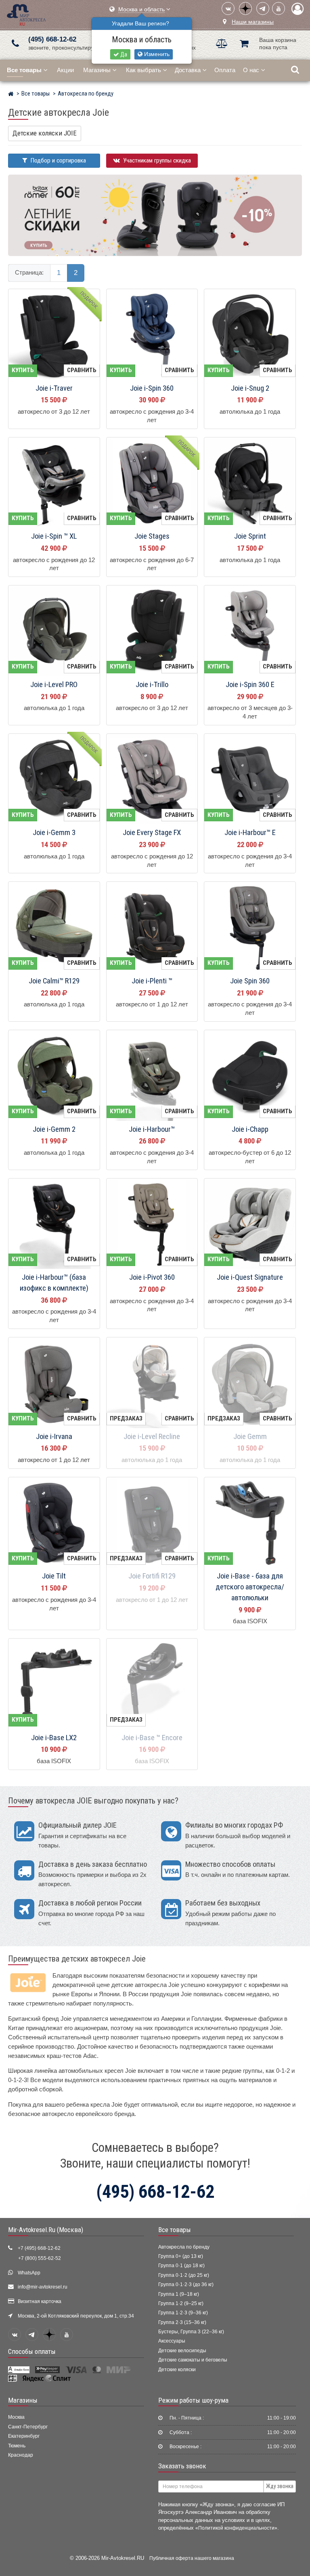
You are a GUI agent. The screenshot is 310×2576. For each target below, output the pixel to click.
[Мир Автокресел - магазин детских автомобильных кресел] (26, 14)
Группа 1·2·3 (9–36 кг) (183, 2313)
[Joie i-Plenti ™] (152, 928)
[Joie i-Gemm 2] (54, 1076)
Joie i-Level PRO (54, 685)
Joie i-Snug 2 (250, 388)
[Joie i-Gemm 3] (54, 780)
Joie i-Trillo (152, 685)
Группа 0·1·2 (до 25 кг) (184, 2275)
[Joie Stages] (152, 483)
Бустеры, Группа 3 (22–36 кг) (191, 2332)
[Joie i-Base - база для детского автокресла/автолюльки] (250, 1523)
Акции (65, 70)
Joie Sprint (250, 536)
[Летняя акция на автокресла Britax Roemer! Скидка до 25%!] (155, 215)
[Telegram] (263, 8)
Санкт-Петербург (28, 2427)
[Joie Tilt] (54, 1523)
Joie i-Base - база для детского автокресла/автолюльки (250, 1587)
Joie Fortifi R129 (152, 1576)
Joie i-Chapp (250, 1129)
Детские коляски (177, 2370)
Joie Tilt (54, 1576)
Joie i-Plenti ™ (152, 981)
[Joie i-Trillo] (152, 631)
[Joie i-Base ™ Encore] (152, 1685)
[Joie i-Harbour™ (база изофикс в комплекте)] (54, 1224)
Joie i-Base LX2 (54, 1738)
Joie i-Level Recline (152, 1437)
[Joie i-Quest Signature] (250, 1224)
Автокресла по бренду (184, 2247)
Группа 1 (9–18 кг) (179, 2294)
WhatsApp (29, 2273)
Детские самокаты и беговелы (193, 2360)
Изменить (156, 54)
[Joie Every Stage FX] (152, 780)
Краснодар (21, 2455)
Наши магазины (253, 22)
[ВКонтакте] (228, 8)
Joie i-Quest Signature (250, 1277)
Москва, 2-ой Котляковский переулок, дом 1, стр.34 (76, 2316)
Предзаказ (126, 1418)
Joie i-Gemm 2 (54, 1129)
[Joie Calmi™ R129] (54, 928)
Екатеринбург (24, 2436)
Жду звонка (280, 2486)
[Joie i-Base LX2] (54, 1685)
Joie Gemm (250, 1437)
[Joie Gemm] (250, 1383)
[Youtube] (279, 8)
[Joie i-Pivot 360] (152, 1224)
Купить (23, 370)
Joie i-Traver (54, 388)
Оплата (225, 70)
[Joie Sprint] (250, 483)
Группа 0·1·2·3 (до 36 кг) (186, 2284)
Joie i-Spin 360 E (250, 685)
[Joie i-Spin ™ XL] (54, 483)
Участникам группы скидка (156, 160)
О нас (251, 70)
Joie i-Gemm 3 (54, 833)
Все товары (175, 2230)
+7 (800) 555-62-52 (40, 2258)
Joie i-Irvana (54, 1437)
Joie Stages (152, 536)
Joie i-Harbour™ (152, 1129)
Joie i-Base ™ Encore (152, 1738)
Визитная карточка (40, 2301)
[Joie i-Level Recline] (152, 1383)
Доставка (188, 70)
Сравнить (82, 370)
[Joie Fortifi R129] (152, 1523)
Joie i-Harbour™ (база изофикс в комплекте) (54, 1283)
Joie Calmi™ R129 (54, 981)
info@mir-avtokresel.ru (43, 2287)
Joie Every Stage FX (152, 833)
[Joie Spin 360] (250, 928)
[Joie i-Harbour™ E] (250, 780)
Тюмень (17, 2446)
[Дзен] (245, 8)
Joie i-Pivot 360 (152, 1277)
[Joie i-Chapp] (250, 1076)
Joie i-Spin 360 (152, 388)
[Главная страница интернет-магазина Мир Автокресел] (11, 95)
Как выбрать (143, 70)
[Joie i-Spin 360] (152, 335)
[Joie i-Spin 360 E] (250, 631)
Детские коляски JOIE (45, 133)
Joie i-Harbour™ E (250, 833)
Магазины (97, 70)
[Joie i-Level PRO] (54, 631)
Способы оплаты (32, 2351)
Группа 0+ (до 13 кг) (181, 2256)
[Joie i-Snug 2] (250, 335)
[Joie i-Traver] (54, 335)
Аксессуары (172, 2341)
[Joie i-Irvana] (54, 1383)
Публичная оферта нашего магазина (192, 2558)
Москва (16, 2417)
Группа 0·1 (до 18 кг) (181, 2266)
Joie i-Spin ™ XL (54, 536)
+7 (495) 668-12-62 (39, 2248)
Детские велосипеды (182, 2351)
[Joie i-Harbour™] (152, 1076)
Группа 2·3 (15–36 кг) (182, 2322)
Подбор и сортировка (58, 160)
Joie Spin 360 (250, 981)
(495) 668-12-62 (52, 39)
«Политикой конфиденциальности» (236, 2528)
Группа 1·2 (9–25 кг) (181, 2303)
